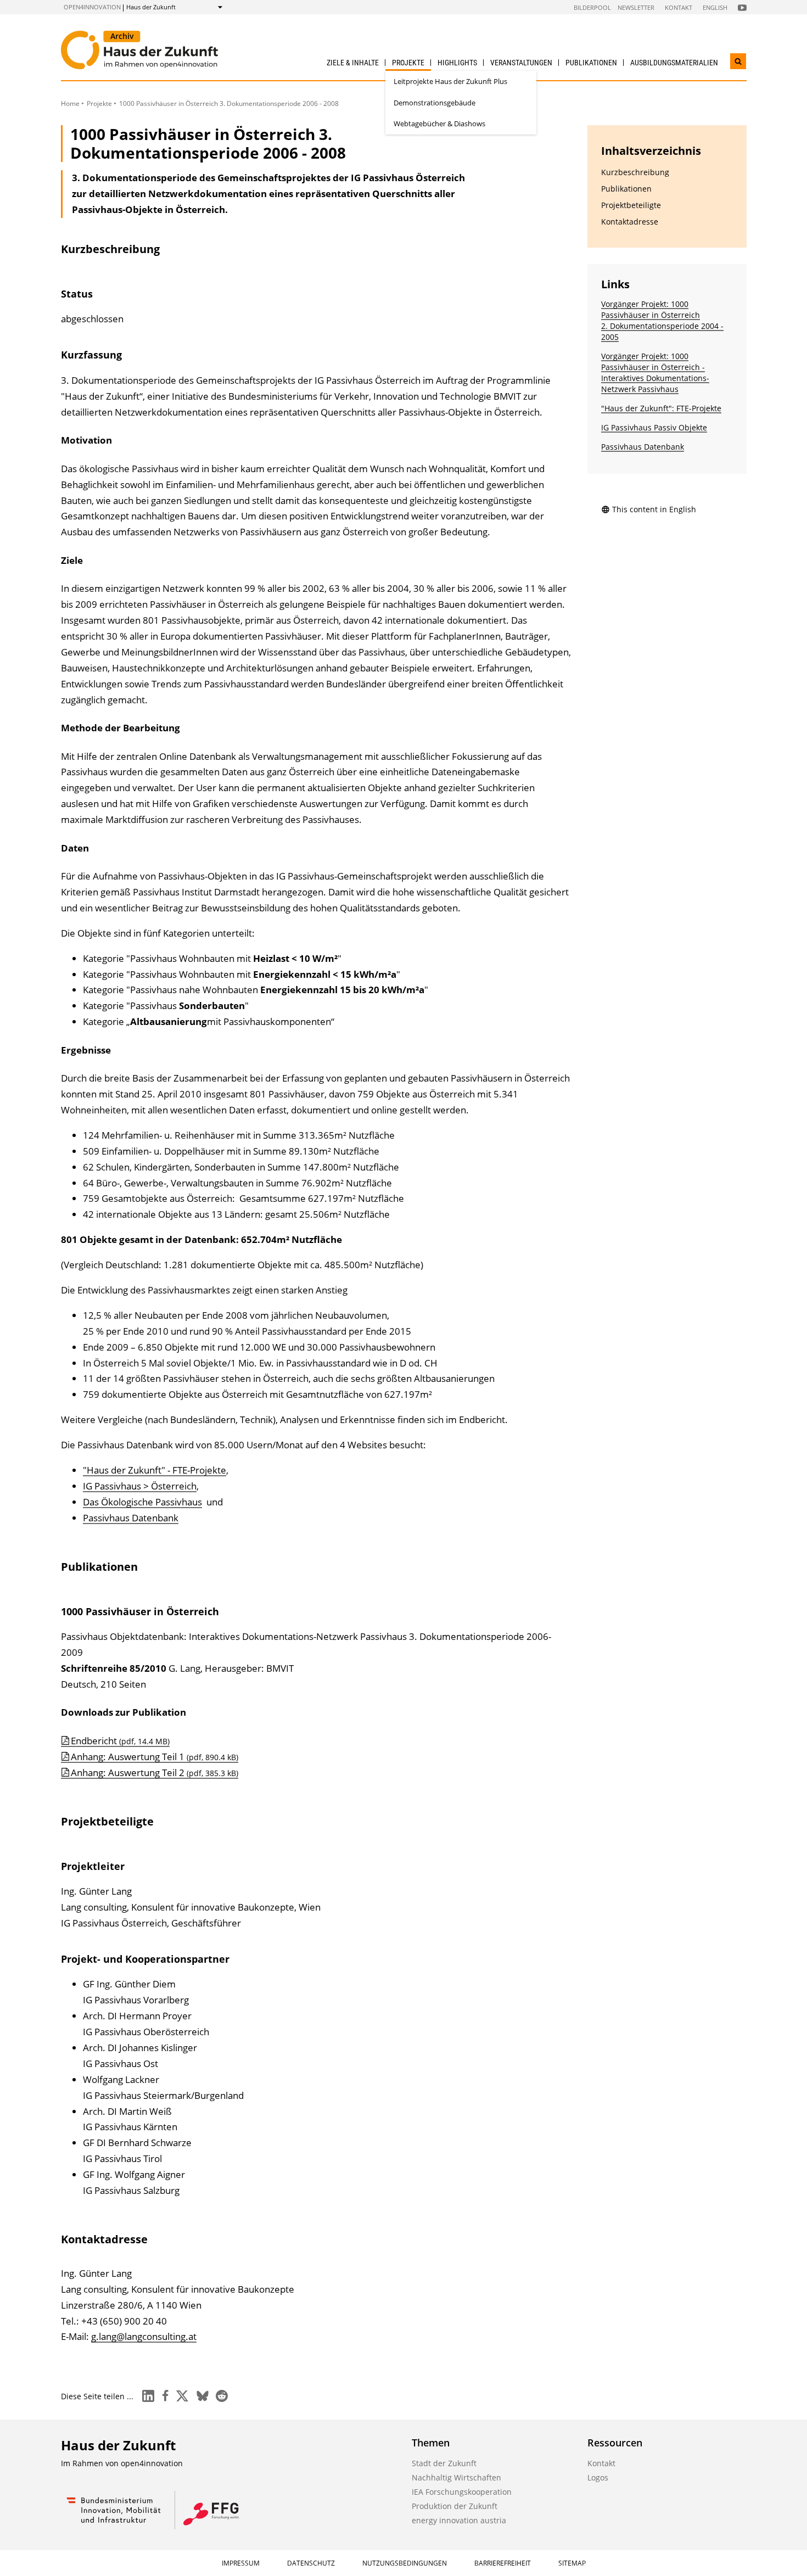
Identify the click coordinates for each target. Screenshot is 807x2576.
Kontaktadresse (630, 222)
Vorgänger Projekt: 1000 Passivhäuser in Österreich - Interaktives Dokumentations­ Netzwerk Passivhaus (655, 373)
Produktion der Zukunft (455, 2506)
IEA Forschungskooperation (462, 2492)
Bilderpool (592, 7)
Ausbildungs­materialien (674, 63)
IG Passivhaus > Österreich (140, 1486)
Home (70, 103)
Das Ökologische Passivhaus (142, 1502)
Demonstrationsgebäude (435, 103)
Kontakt (679, 7)
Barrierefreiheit (503, 2563)
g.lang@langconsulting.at (144, 2336)
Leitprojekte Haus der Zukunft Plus (450, 81)
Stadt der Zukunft (444, 2463)
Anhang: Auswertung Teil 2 (155, 1773)
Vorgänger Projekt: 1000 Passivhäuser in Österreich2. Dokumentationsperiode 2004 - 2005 (662, 320)
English (715, 7)
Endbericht (120, 1741)
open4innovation (92, 7)
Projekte (408, 63)
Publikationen (591, 63)
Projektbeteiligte (631, 205)
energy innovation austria (459, 2520)
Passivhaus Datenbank (131, 1518)
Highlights (457, 63)
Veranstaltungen (521, 63)
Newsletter (636, 7)
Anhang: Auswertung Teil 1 (155, 1757)
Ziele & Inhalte (353, 63)
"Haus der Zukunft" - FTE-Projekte (155, 1470)
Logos (598, 2477)
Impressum (241, 2563)
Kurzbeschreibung (635, 172)
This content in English (654, 509)
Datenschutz (311, 2563)
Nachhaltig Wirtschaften (456, 2477)
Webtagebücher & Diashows (439, 124)
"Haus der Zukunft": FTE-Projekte (661, 408)
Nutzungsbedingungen (405, 2563)
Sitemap (572, 2563)
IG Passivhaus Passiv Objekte (654, 427)
